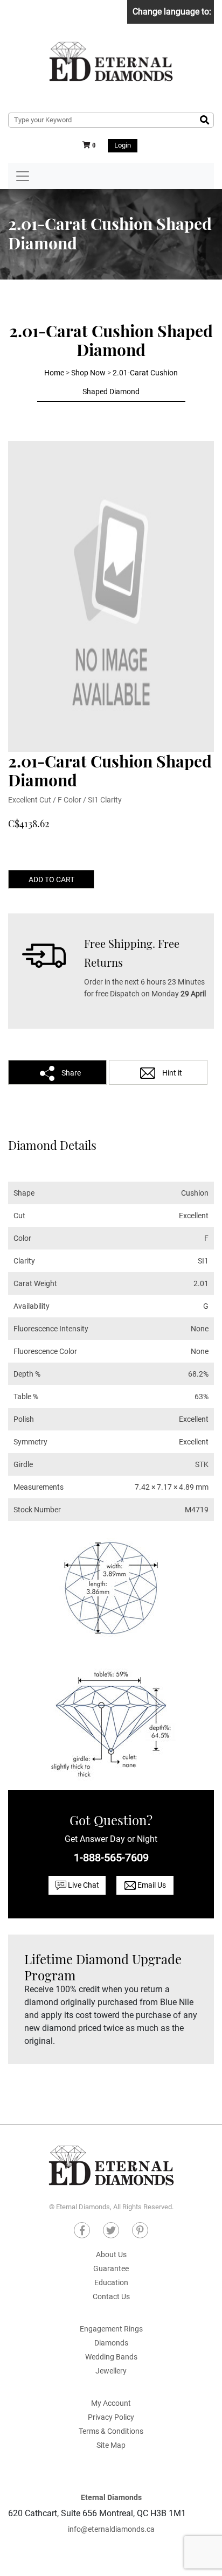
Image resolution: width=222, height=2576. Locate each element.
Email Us (151, 1885)
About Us (111, 2254)
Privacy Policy (111, 2417)
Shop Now (88, 373)
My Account (111, 2403)
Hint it (171, 1073)
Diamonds (111, 2343)
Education (111, 2282)
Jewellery (111, 2371)
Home (54, 373)
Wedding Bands (111, 2357)
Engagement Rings (111, 2329)
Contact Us (111, 2296)
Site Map (111, 2445)
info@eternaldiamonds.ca (111, 2529)
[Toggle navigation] (23, 176)
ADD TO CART (51, 879)
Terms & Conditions (111, 2431)
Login (123, 145)
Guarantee (111, 2268)
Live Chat (83, 1885)
